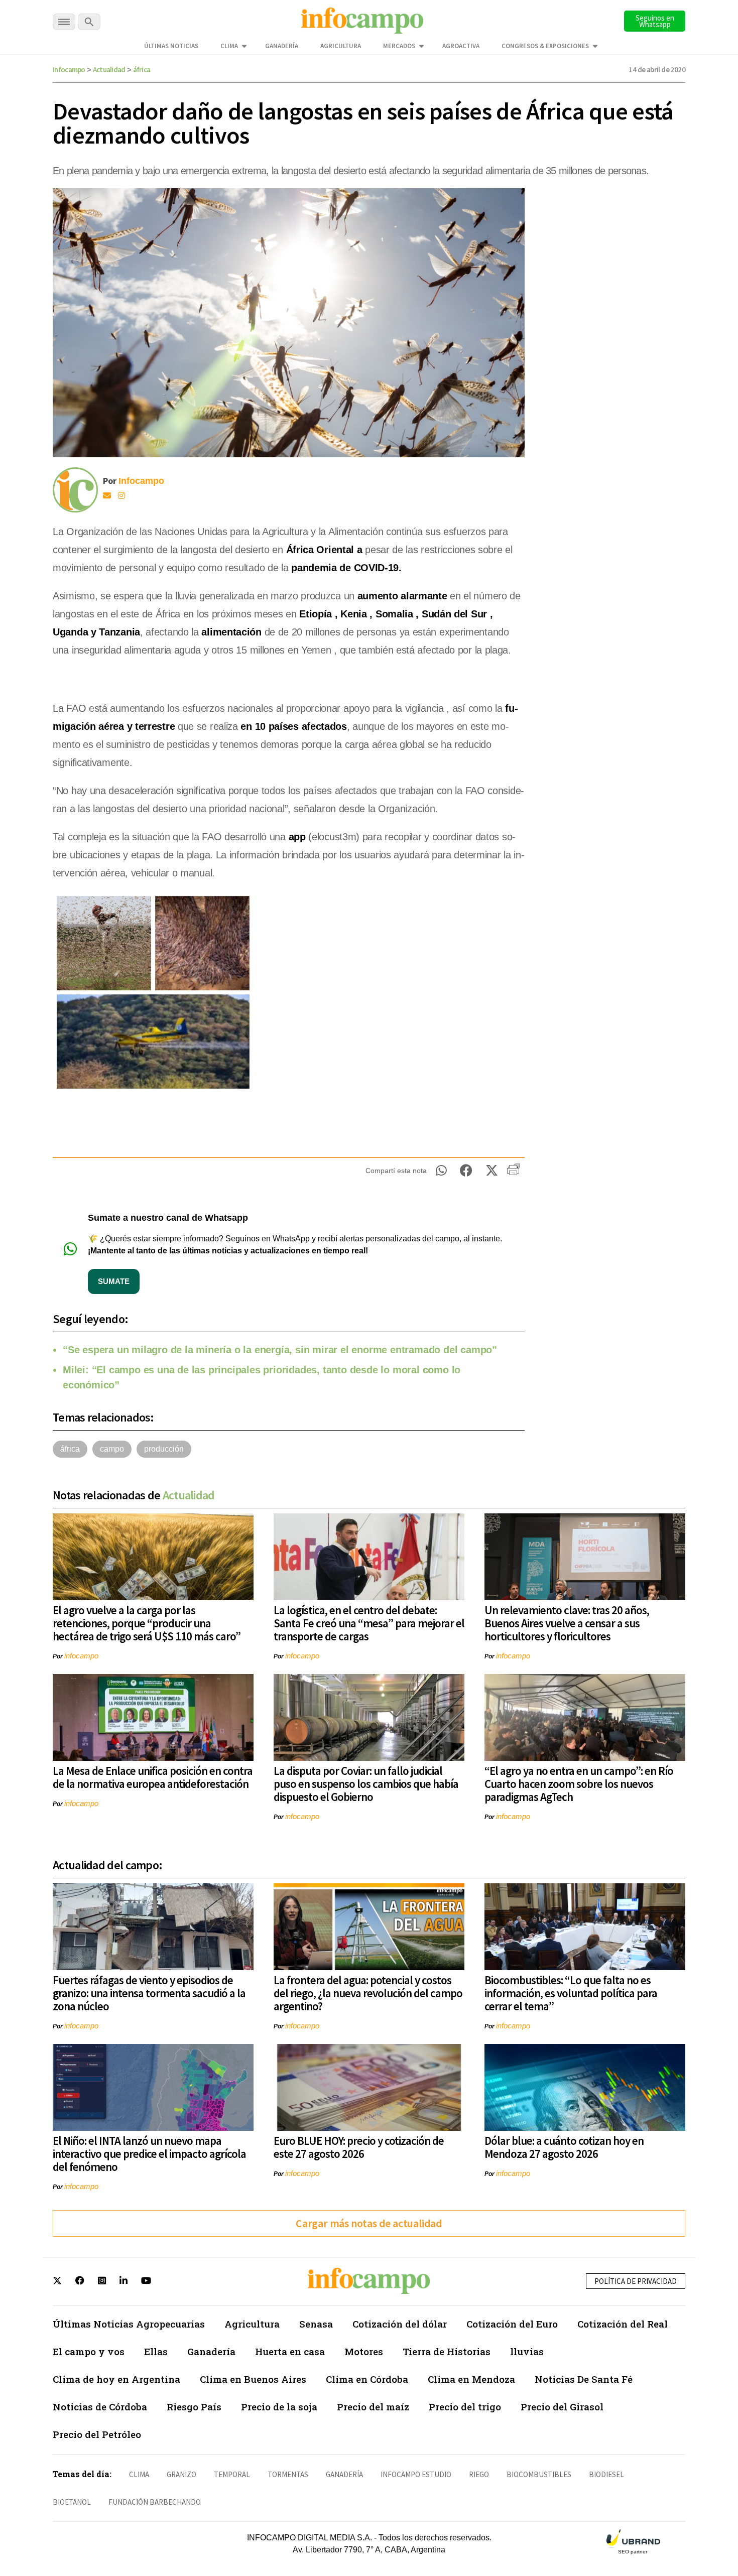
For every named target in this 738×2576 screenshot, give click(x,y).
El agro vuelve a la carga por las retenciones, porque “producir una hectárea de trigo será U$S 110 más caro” (147, 1623)
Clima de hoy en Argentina (116, 2379)
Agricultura (341, 46)
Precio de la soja (279, 2407)
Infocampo (69, 70)
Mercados (399, 46)
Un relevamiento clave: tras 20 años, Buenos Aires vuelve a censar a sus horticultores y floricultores (567, 1623)
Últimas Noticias (171, 46)
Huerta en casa (290, 2351)
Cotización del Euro (512, 2324)
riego (479, 2474)
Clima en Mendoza (471, 2379)
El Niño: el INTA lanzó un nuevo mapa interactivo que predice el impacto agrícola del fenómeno (149, 2154)
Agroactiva (461, 46)
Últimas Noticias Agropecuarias (129, 2324)
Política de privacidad (636, 2281)
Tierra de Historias (447, 2351)
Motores (364, 2351)
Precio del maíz (373, 2407)
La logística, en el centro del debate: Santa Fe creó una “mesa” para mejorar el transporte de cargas (369, 1623)
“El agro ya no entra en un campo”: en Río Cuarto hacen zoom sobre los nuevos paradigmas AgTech (579, 1784)
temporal (232, 2474)
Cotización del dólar (400, 2324)
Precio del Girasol (562, 2407)
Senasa (316, 2324)
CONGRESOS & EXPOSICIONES (545, 46)
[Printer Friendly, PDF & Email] (513, 1173)
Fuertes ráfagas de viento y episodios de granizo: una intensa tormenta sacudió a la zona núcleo (149, 1993)
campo (112, 1449)
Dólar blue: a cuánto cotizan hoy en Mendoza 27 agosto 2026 (564, 2147)
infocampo (81, 1656)
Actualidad (109, 70)
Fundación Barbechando (155, 2502)
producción (164, 1449)
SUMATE (114, 1281)
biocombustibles (539, 2474)
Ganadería (282, 46)
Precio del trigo (465, 2407)
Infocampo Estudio (416, 2474)
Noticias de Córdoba (100, 2407)
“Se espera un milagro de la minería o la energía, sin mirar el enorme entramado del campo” (280, 1350)
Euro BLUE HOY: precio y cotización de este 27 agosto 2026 (359, 2147)
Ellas (156, 2351)
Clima (229, 46)
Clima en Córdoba (367, 2379)
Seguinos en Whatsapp (655, 21)
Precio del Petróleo (97, 2434)
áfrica (142, 70)
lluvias (527, 2351)
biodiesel (606, 2474)
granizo (181, 2474)
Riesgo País (194, 2407)
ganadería (344, 2474)
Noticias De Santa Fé (584, 2379)
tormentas (288, 2474)
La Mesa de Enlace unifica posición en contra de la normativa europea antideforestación (153, 1777)
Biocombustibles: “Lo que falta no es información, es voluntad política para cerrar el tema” (571, 1993)
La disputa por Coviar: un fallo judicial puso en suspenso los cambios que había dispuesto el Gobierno (366, 1784)
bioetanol (72, 2502)
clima (139, 2474)
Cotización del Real (623, 2324)
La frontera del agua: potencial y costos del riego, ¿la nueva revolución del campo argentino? (368, 1993)
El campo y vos (89, 2351)
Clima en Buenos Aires (253, 2379)
